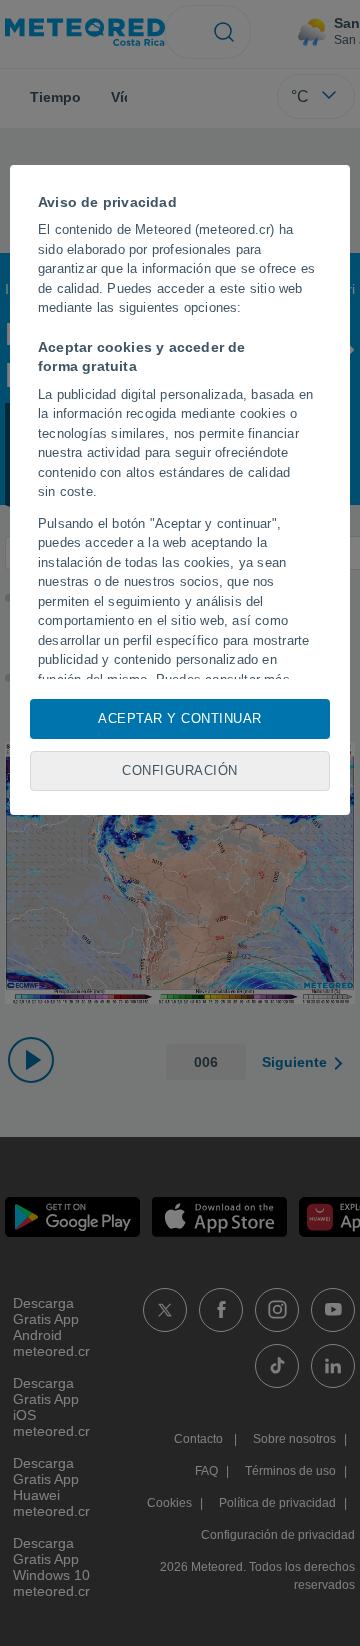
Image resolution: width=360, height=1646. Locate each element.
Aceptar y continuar (180, 718)
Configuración (180, 770)
